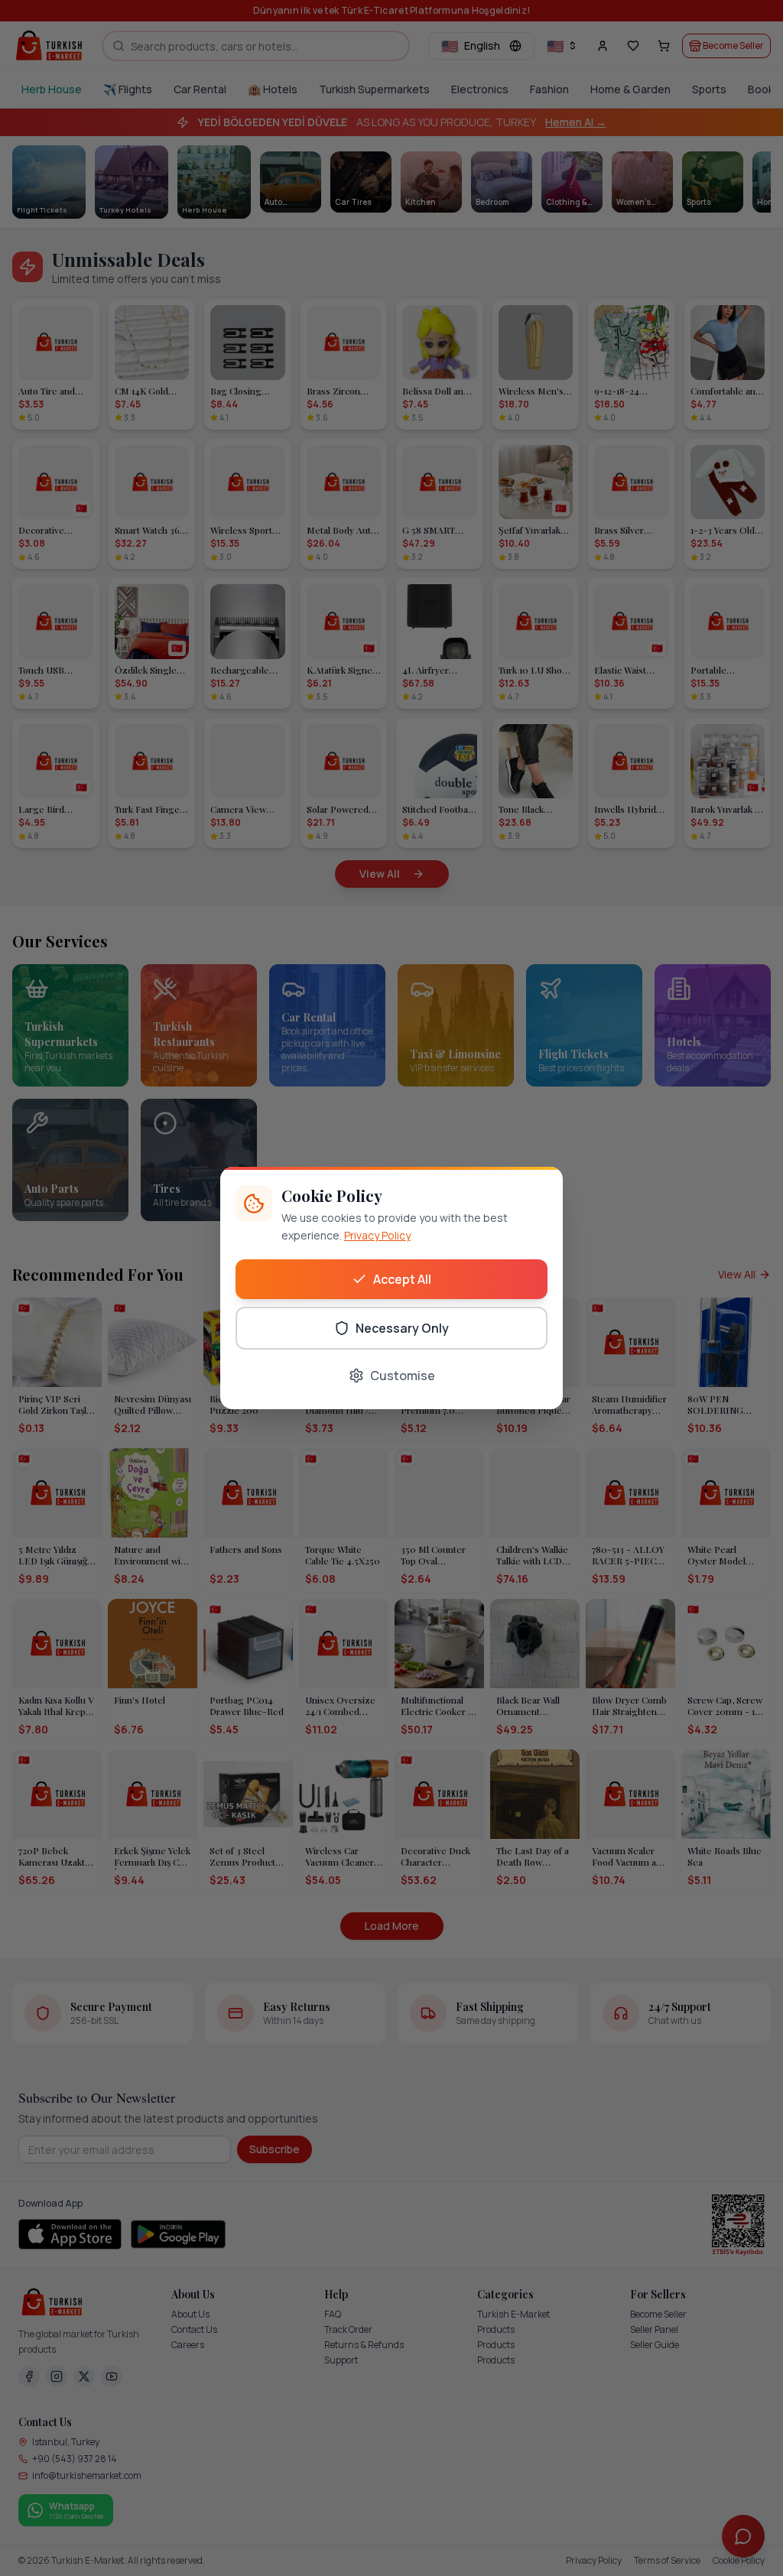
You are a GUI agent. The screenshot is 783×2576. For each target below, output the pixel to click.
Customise (403, 1376)
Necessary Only (402, 1328)
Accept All (402, 1279)
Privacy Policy (377, 1235)
